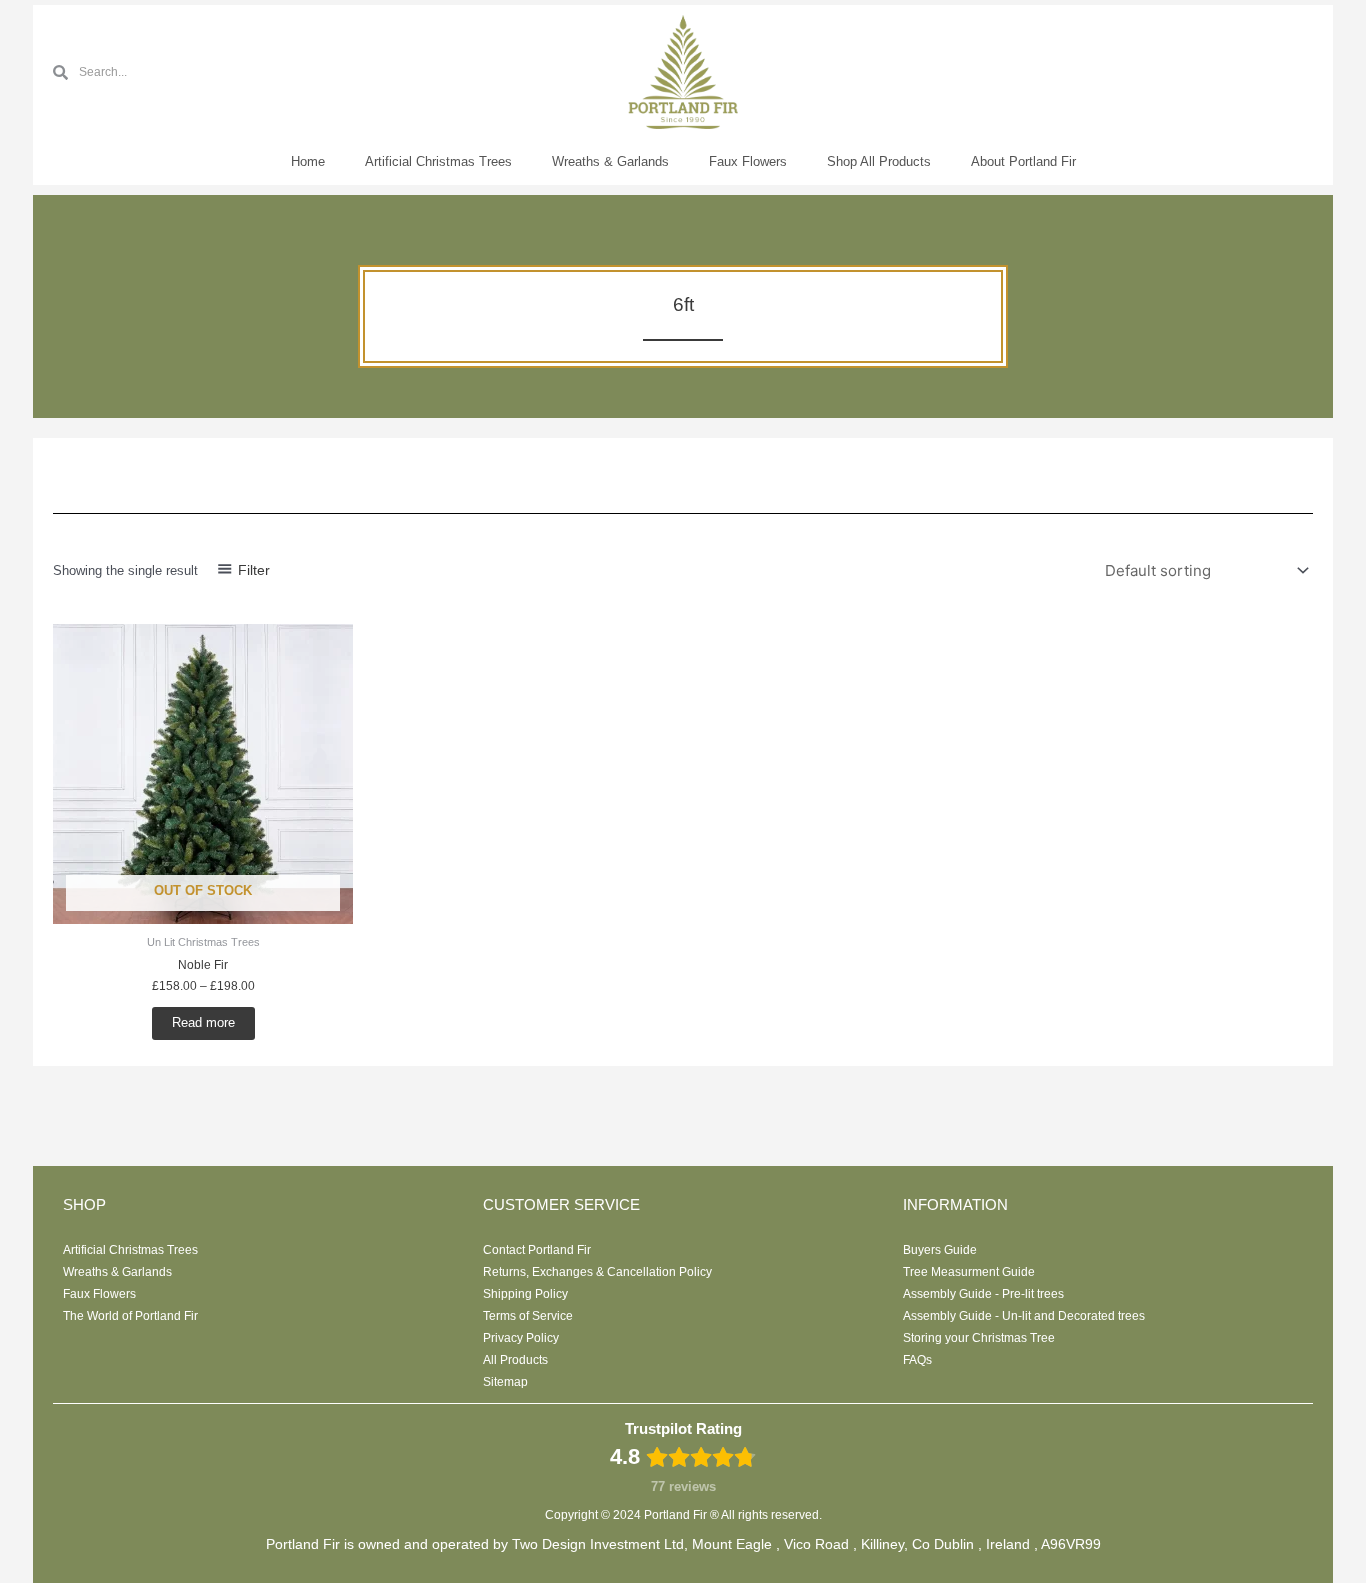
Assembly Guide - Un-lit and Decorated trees (1024, 1316)
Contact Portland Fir (537, 1250)
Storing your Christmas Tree (979, 1338)
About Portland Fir (1023, 161)
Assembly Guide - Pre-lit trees (983, 1294)
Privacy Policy (521, 1338)
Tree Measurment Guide (969, 1272)
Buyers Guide (940, 1250)
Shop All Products (879, 161)
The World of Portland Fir (130, 1316)
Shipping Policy (525, 1294)
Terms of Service (528, 1316)
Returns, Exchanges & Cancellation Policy (597, 1272)
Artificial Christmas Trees (438, 161)
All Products (515, 1360)
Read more (203, 1022)
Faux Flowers (748, 161)
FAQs (917, 1360)
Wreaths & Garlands (610, 161)
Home (308, 161)
